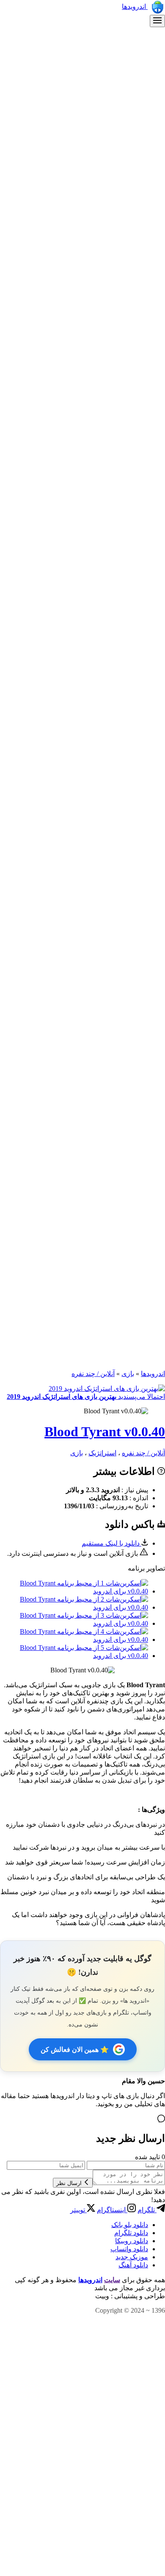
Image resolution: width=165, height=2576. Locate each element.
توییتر (78, 2210)
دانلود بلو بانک (130, 2225)
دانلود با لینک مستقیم (111, 1543)
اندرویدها (135, 7)
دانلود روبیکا (132, 2241)
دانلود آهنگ (133, 2265)
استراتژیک (102, 1453)
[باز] (157, 21)
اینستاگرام (112, 2210)
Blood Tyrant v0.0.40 (105, 1432)
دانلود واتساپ (129, 2249)
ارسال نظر (70, 2183)
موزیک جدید (132, 2257)
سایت (112, 2280)
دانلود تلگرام (131, 2233)
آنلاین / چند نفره (93, 1374)
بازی (128, 1374)
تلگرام (147, 2210)
